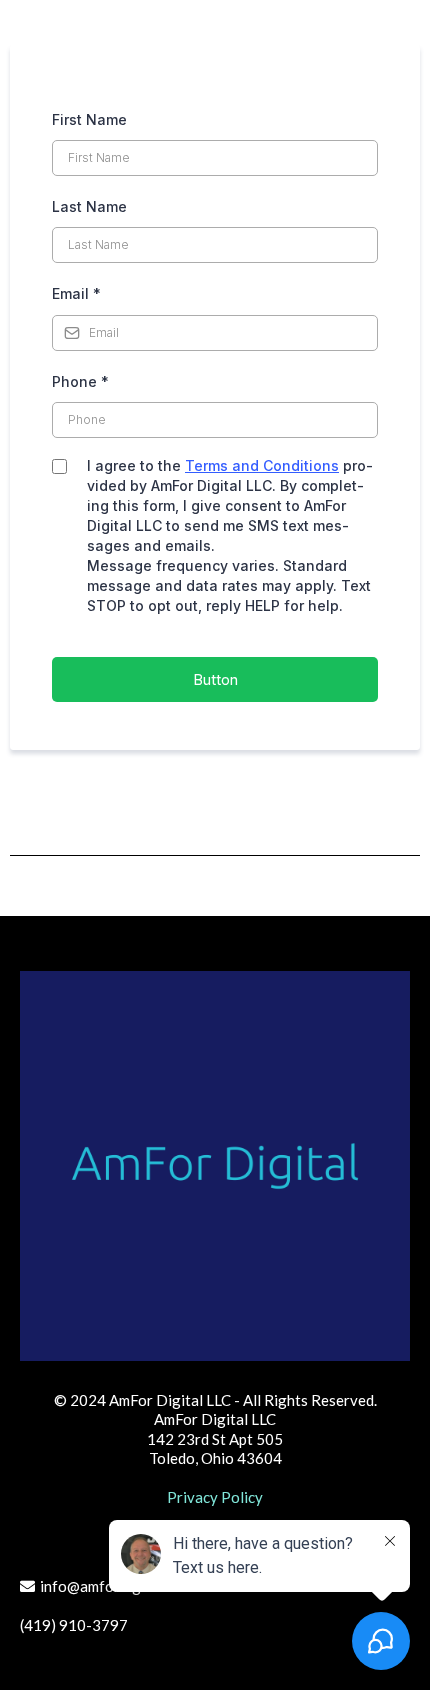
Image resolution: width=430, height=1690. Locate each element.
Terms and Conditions (262, 465)
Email (76, 293)
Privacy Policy (215, 1497)
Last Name (89, 206)
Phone (80, 381)
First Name (89, 119)
